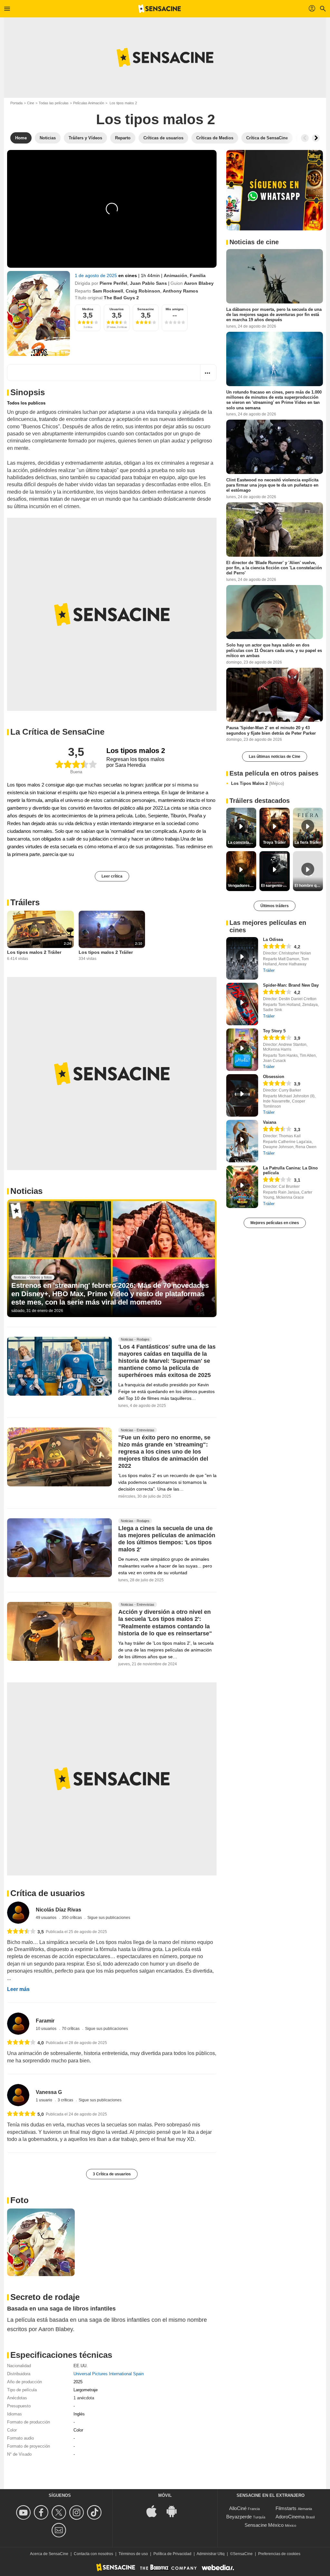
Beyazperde (239, 2517)
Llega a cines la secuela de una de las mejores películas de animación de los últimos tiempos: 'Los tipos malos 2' (167, 1539)
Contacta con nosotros (93, 2554)
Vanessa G (49, 2092)
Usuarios (117, 309)
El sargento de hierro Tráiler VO (275, 886)
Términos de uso (133, 2554)
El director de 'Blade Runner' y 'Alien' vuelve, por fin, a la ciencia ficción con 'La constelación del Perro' (274, 568)
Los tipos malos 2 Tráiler (34, 952)
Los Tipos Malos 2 (257, 783)
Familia (198, 275)
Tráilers (25, 902)
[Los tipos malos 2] (39, 313)
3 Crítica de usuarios (112, 2174)
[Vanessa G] (18, 2095)
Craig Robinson (143, 291)
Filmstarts (286, 2508)
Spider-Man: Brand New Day (291, 985)
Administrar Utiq (211, 2554)
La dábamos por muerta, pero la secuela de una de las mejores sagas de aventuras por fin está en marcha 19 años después (274, 315)
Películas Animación (89, 103)
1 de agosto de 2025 (97, 275)
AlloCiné (238, 2508)
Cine (31, 103)
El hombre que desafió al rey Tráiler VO (309, 886)
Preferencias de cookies (279, 2554)
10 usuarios (47, 2029)
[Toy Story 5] (242, 1050)
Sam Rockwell (108, 291)
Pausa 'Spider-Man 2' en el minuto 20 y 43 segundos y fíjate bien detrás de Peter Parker (271, 730)
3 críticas (66, 2100)
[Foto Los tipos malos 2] (41, 2242)
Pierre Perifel (113, 283)
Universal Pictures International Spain (109, 2374)
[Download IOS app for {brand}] (155, 2511)
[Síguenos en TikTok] (95, 2512)
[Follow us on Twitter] (60, 2512)
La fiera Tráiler (308, 842)
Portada (16, 103)
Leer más (18, 1989)
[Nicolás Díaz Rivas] (18, 1913)
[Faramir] (18, 2024)
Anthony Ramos (180, 291)
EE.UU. (81, 2366)
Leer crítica (112, 876)
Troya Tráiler (274, 842)
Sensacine (146, 309)
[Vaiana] (242, 1141)
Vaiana (270, 1122)
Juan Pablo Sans (148, 283)
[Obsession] (242, 1095)
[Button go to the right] (316, 138)
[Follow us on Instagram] (78, 2512)
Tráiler (269, 970)
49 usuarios (47, 1918)
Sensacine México (264, 2525)
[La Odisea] (242, 958)
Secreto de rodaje (45, 2297)
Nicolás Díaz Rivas (58, 1910)
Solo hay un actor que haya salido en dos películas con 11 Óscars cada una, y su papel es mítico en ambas (274, 650)
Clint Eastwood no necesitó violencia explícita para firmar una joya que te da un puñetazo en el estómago (272, 485)
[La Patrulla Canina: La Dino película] (242, 1187)
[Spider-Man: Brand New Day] (242, 1004)
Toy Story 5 (274, 1031)
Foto (19, 2200)
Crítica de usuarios (48, 1893)
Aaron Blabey (199, 283)
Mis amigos (175, 309)
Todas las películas (54, 103)
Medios (88, 309)
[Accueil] (160, 9)
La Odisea (273, 939)
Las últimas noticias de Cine (275, 757)
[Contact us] (60, 2530)
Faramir (45, 2021)
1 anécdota (84, 2398)
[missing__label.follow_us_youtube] (24, 2512)
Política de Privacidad (172, 2554)
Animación (175, 275)
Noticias (26, 1191)
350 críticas (72, 1918)
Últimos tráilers (275, 906)
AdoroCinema (290, 2517)
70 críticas (71, 2029)
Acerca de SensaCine (49, 2554)
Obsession (274, 1077)
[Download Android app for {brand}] (175, 2511)
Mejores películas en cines (275, 1223)
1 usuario (44, 2100)
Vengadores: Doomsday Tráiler (242, 886)
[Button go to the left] (305, 138)
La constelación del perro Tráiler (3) (242, 842)
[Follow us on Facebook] (42, 2512)
